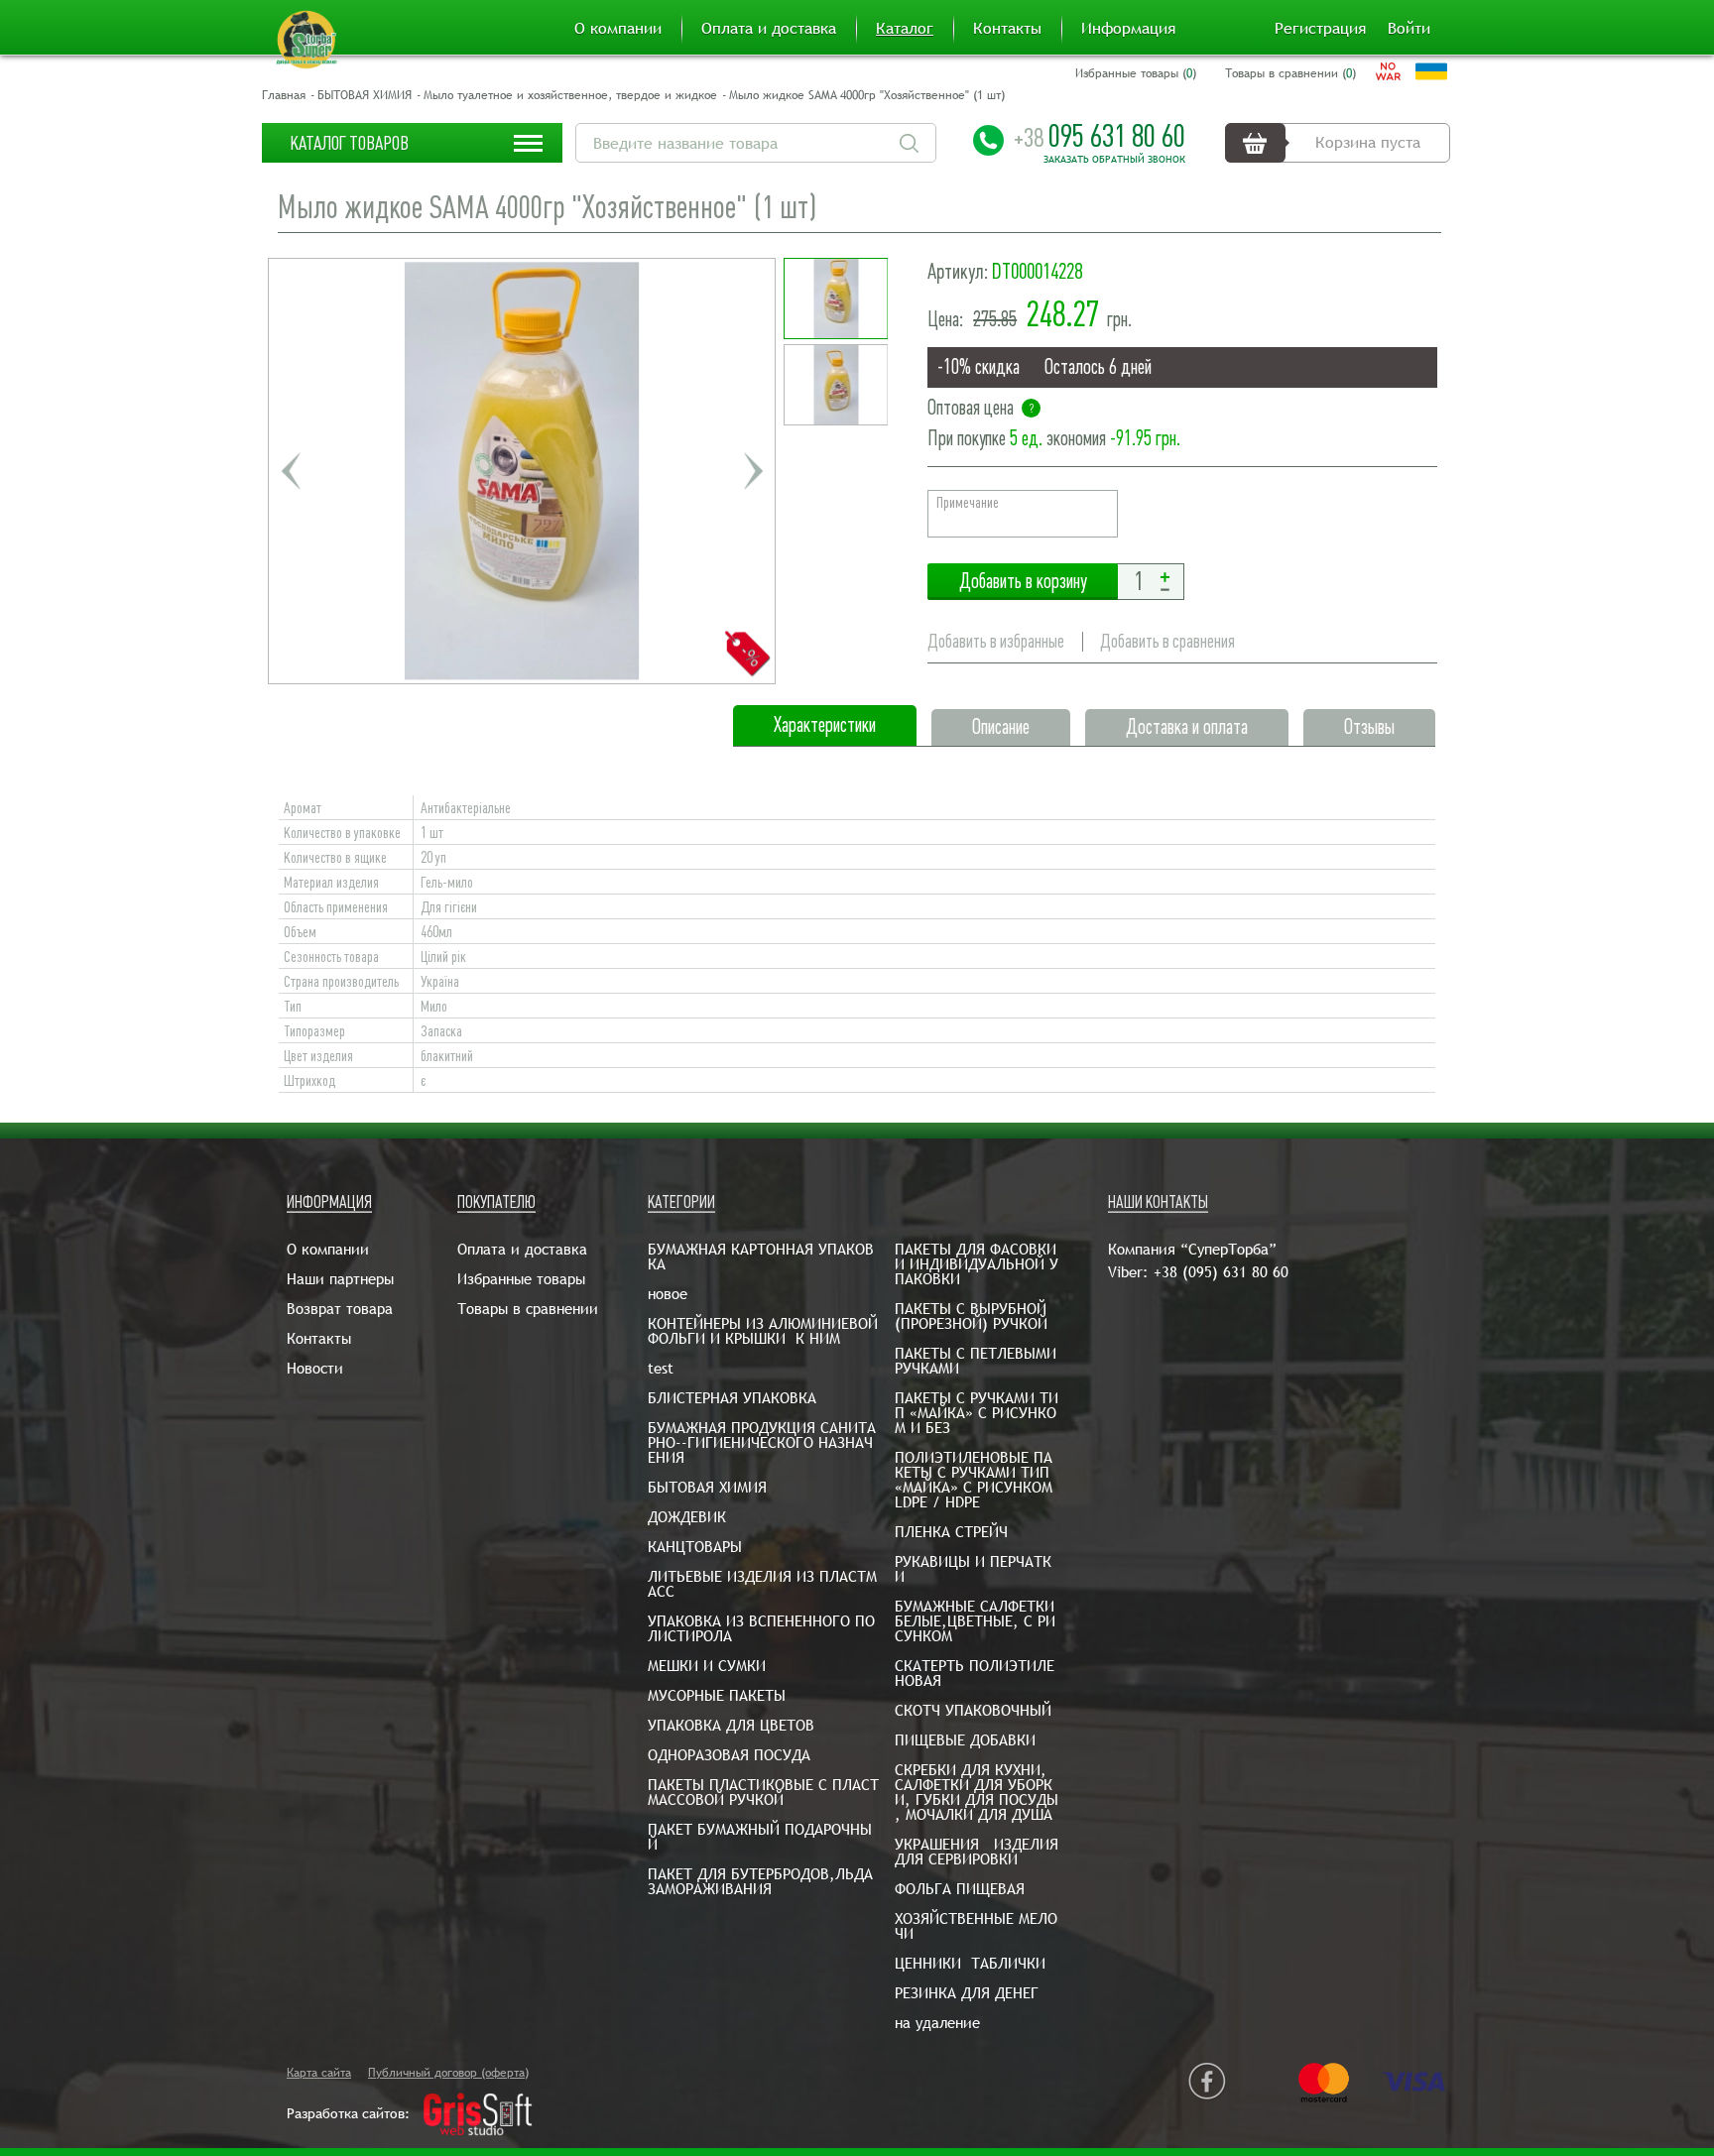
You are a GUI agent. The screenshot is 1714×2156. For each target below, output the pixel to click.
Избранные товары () (1136, 73)
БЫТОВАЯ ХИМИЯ (365, 95)
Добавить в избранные (996, 641)
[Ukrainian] (1431, 71)
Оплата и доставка (769, 29)
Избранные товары (521, 1279)
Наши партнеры (340, 1279)
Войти (1409, 29)
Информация (1128, 29)
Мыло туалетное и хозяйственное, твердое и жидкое (570, 95)
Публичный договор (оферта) (448, 2073)
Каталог (905, 29)
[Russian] (1388, 71)
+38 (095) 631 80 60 (1221, 1272)
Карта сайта (319, 2073)
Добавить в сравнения (1167, 641)
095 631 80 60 (1100, 136)
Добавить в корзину (1023, 582)
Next (753, 471)
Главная (284, 95)
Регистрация (1320, 29)
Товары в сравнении (528, 1309)
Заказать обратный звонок (1114, 160)
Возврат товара (340, 1309)
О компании (618, 29)
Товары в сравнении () (1290, 73)
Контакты (1007, 29)
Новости (315, 1368)
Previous (291, 471)
